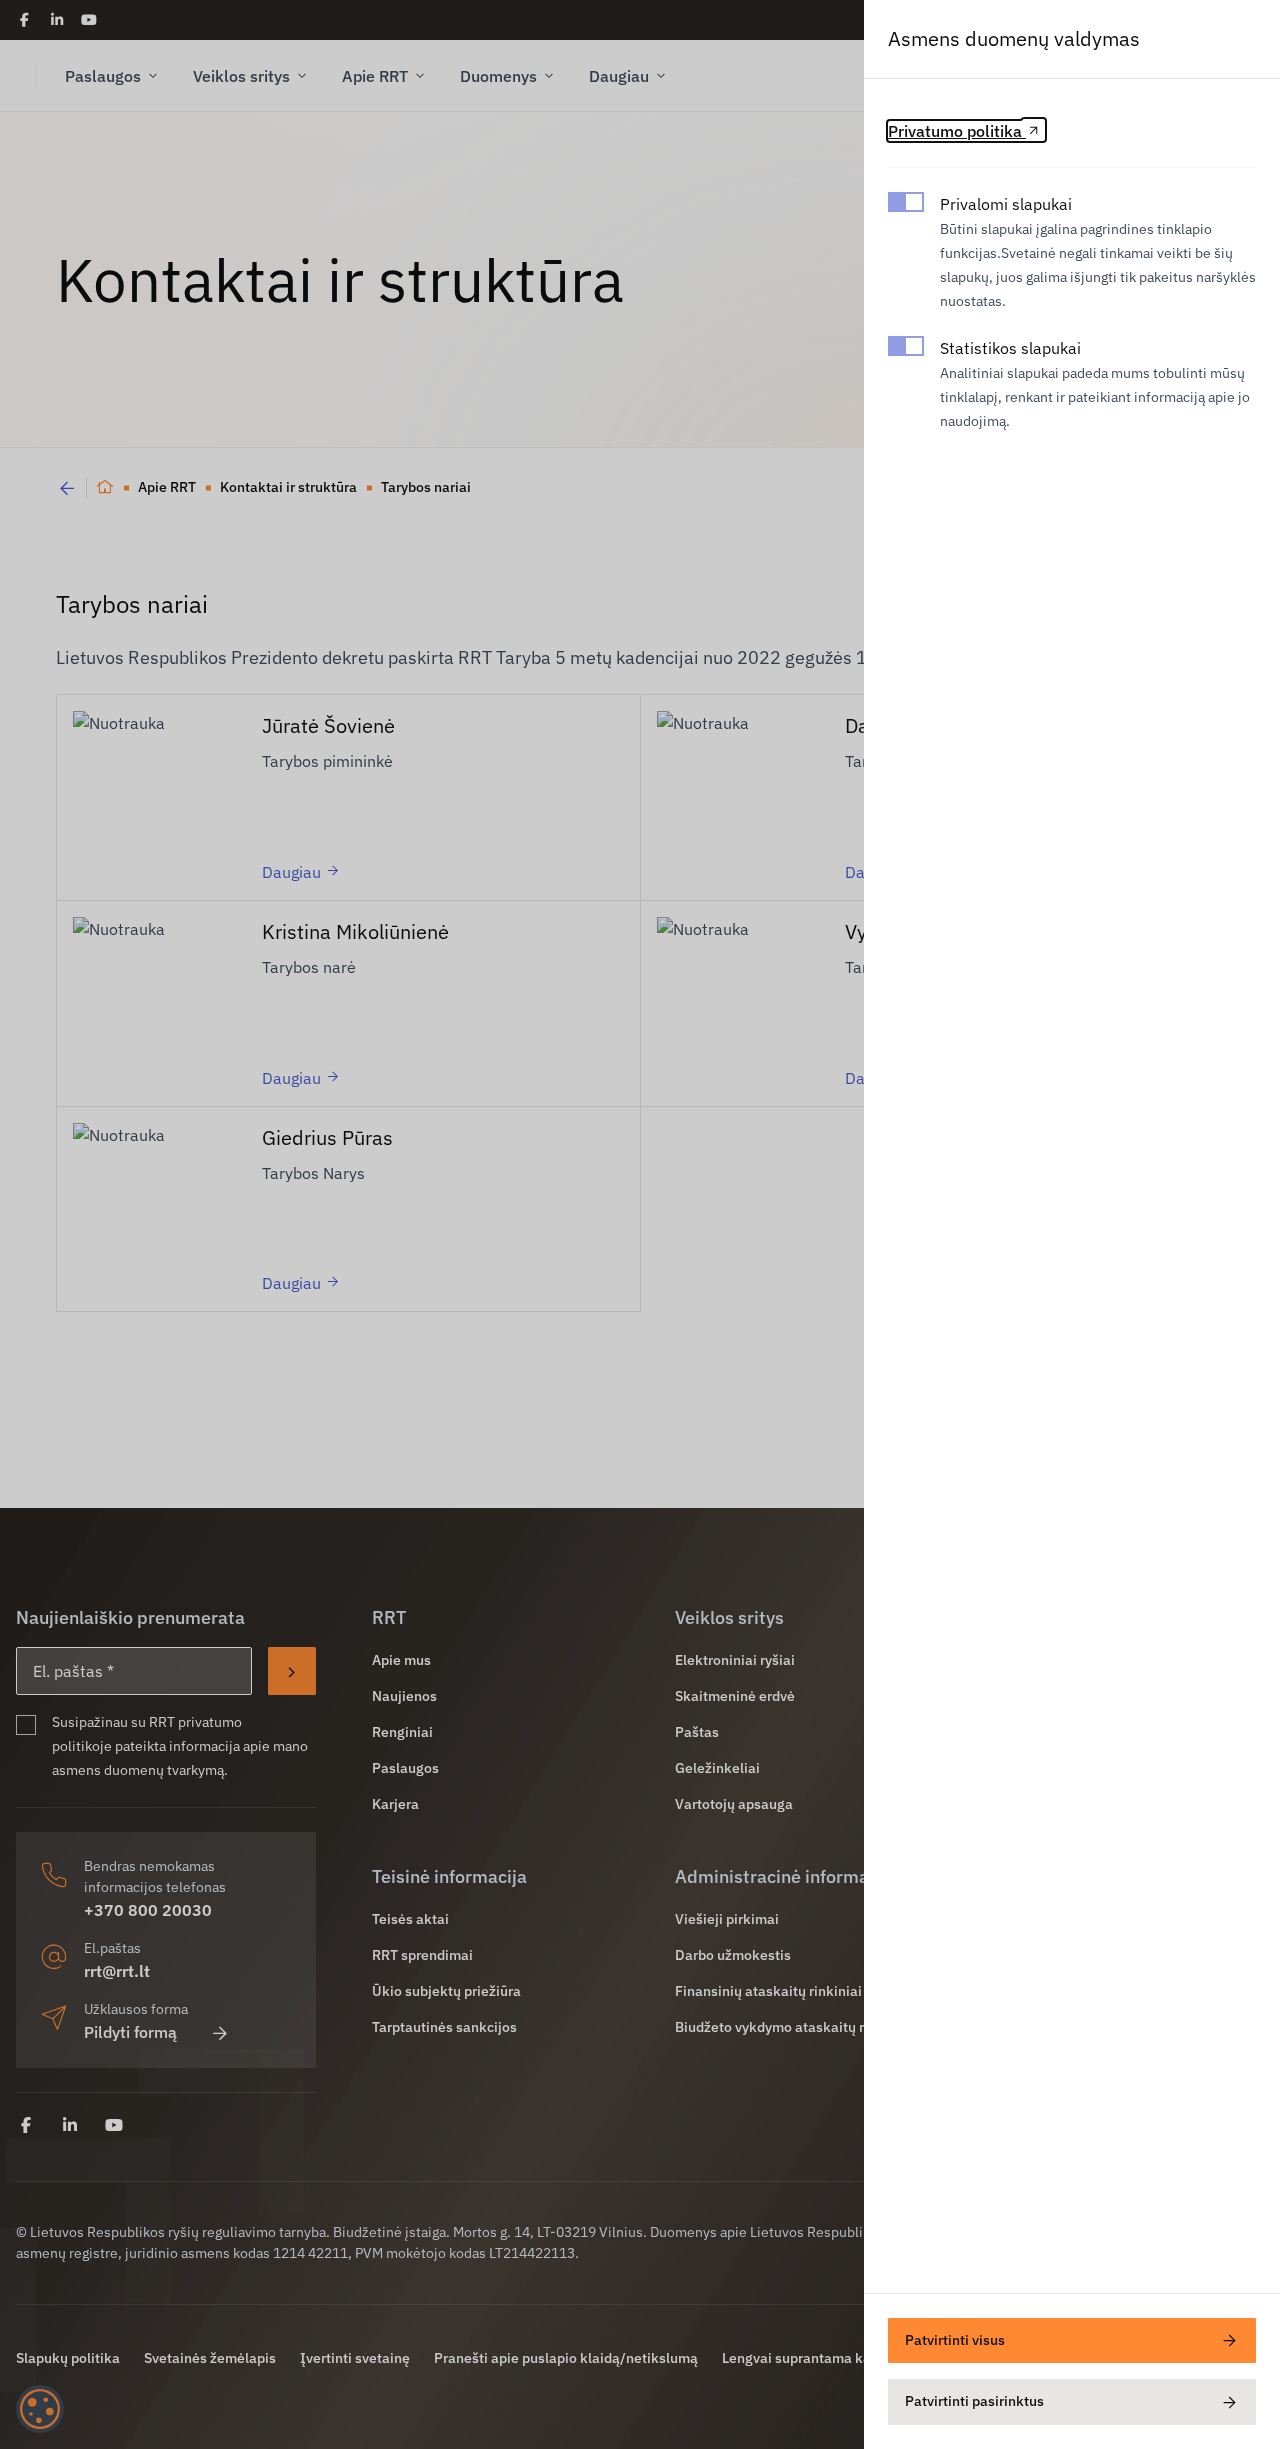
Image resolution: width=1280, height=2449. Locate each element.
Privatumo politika (957, 131)
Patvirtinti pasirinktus (974, 2401)
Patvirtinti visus (955, 2340)
